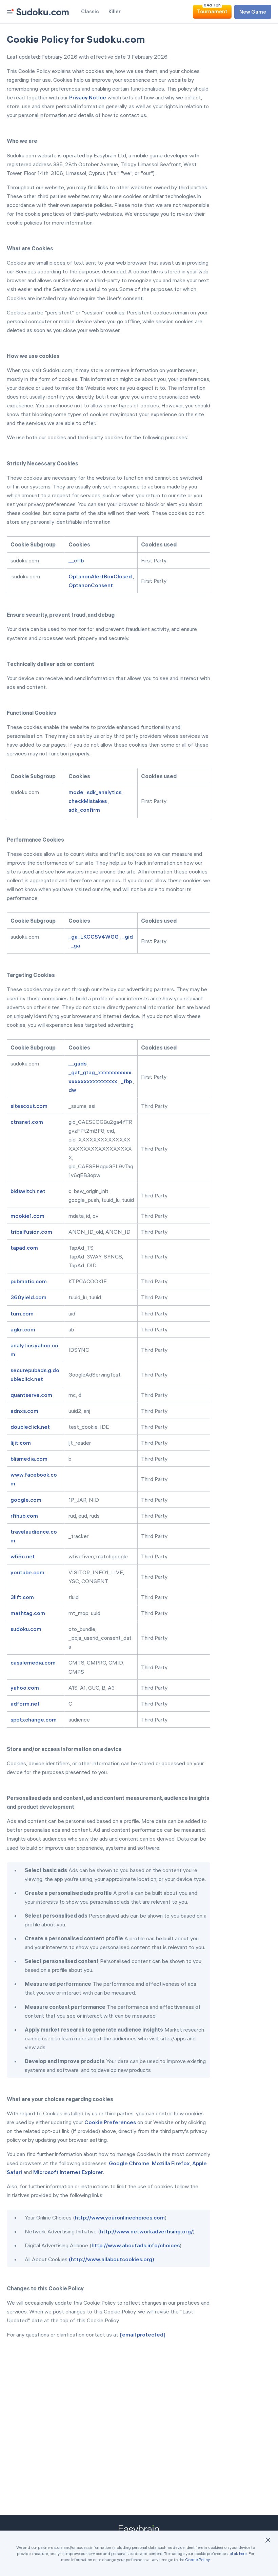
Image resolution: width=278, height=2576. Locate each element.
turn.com (23, 1313)
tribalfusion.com (32, 1232)
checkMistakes (88, 801)
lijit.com (21, 1443)
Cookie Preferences (110, 2122)
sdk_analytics (105, 792)
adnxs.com (25, 1411)
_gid (127, 937)
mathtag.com (28, 1613)
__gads (78, 1063)
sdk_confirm (85, 810)
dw (73, 1090)
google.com (26, 1500)
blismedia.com (29, 1459)
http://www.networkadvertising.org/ (146, 2231)
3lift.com (23, 1597)
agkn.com (23, 1329)
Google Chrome (129, 2163)
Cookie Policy (197, 2560)
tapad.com (25, 1248)
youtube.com (28, 1572)
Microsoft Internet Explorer (68, 2172)
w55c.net (23, 1556)
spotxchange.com (34, 1719)
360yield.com (29, 1297)
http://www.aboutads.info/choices (136, 2245)
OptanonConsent (91, 585)
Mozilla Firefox (171, 2163)
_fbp (127, 1081)
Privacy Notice (88, 97)
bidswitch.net (28, 1191)
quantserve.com (32, 1395)
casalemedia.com (34, 1662)
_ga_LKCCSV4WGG (94, 937)
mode (76, 792)
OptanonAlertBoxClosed (101, 576)
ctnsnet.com (27, 1122)
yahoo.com (25, 1688)
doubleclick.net (31, 1427)
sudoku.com (26, 1629)
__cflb (77, 560)
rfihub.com (25, 1516)
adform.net (26, 1704)
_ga (76, 945)
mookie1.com (28, 1216)
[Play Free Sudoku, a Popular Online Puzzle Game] (43, 12)
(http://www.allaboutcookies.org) (112, 2259)
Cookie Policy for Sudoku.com (76, 39)
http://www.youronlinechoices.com (120, 2217)
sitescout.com (29, 1106)
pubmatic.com (29, 1281)
